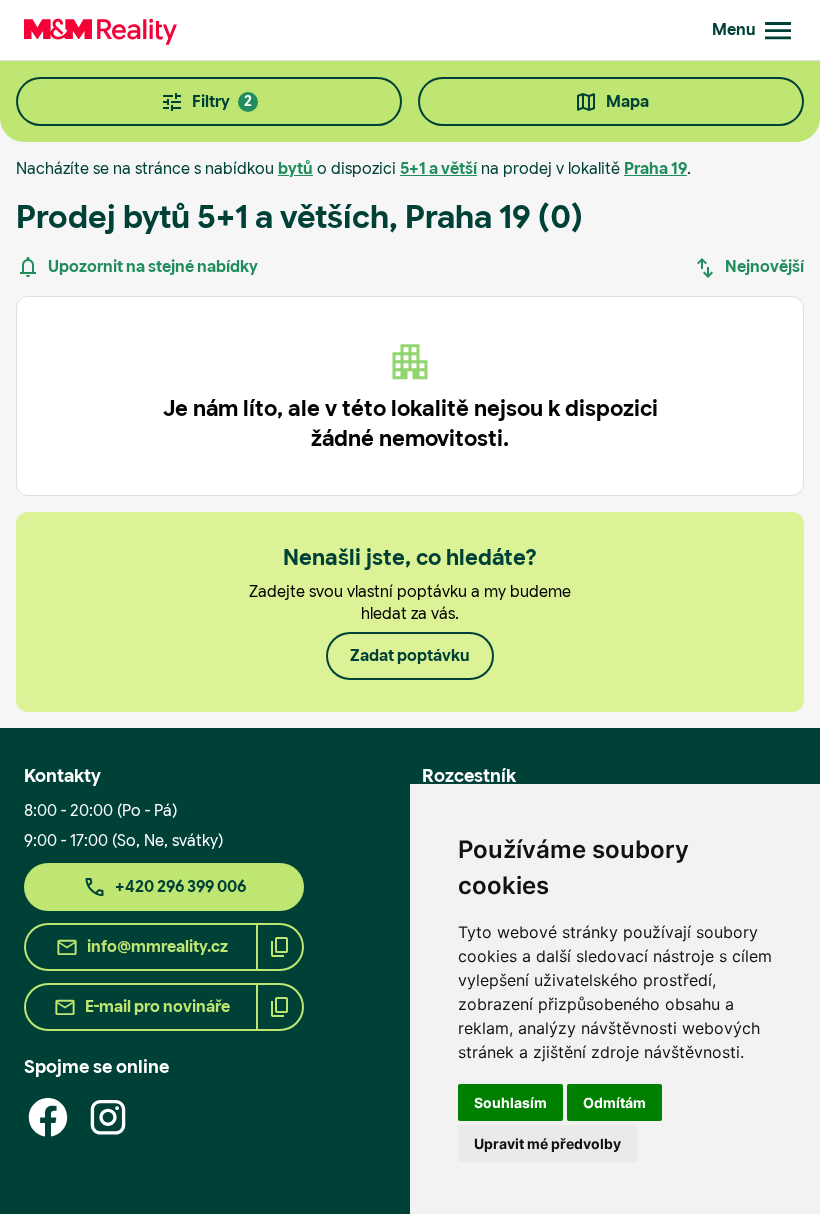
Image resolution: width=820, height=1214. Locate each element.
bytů (295, 168)
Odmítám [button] (614, 1102)
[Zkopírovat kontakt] (280, 947)
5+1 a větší (438, 168)
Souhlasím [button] (510, 1102)
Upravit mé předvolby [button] (547, 1143)
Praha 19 (655, 168)
